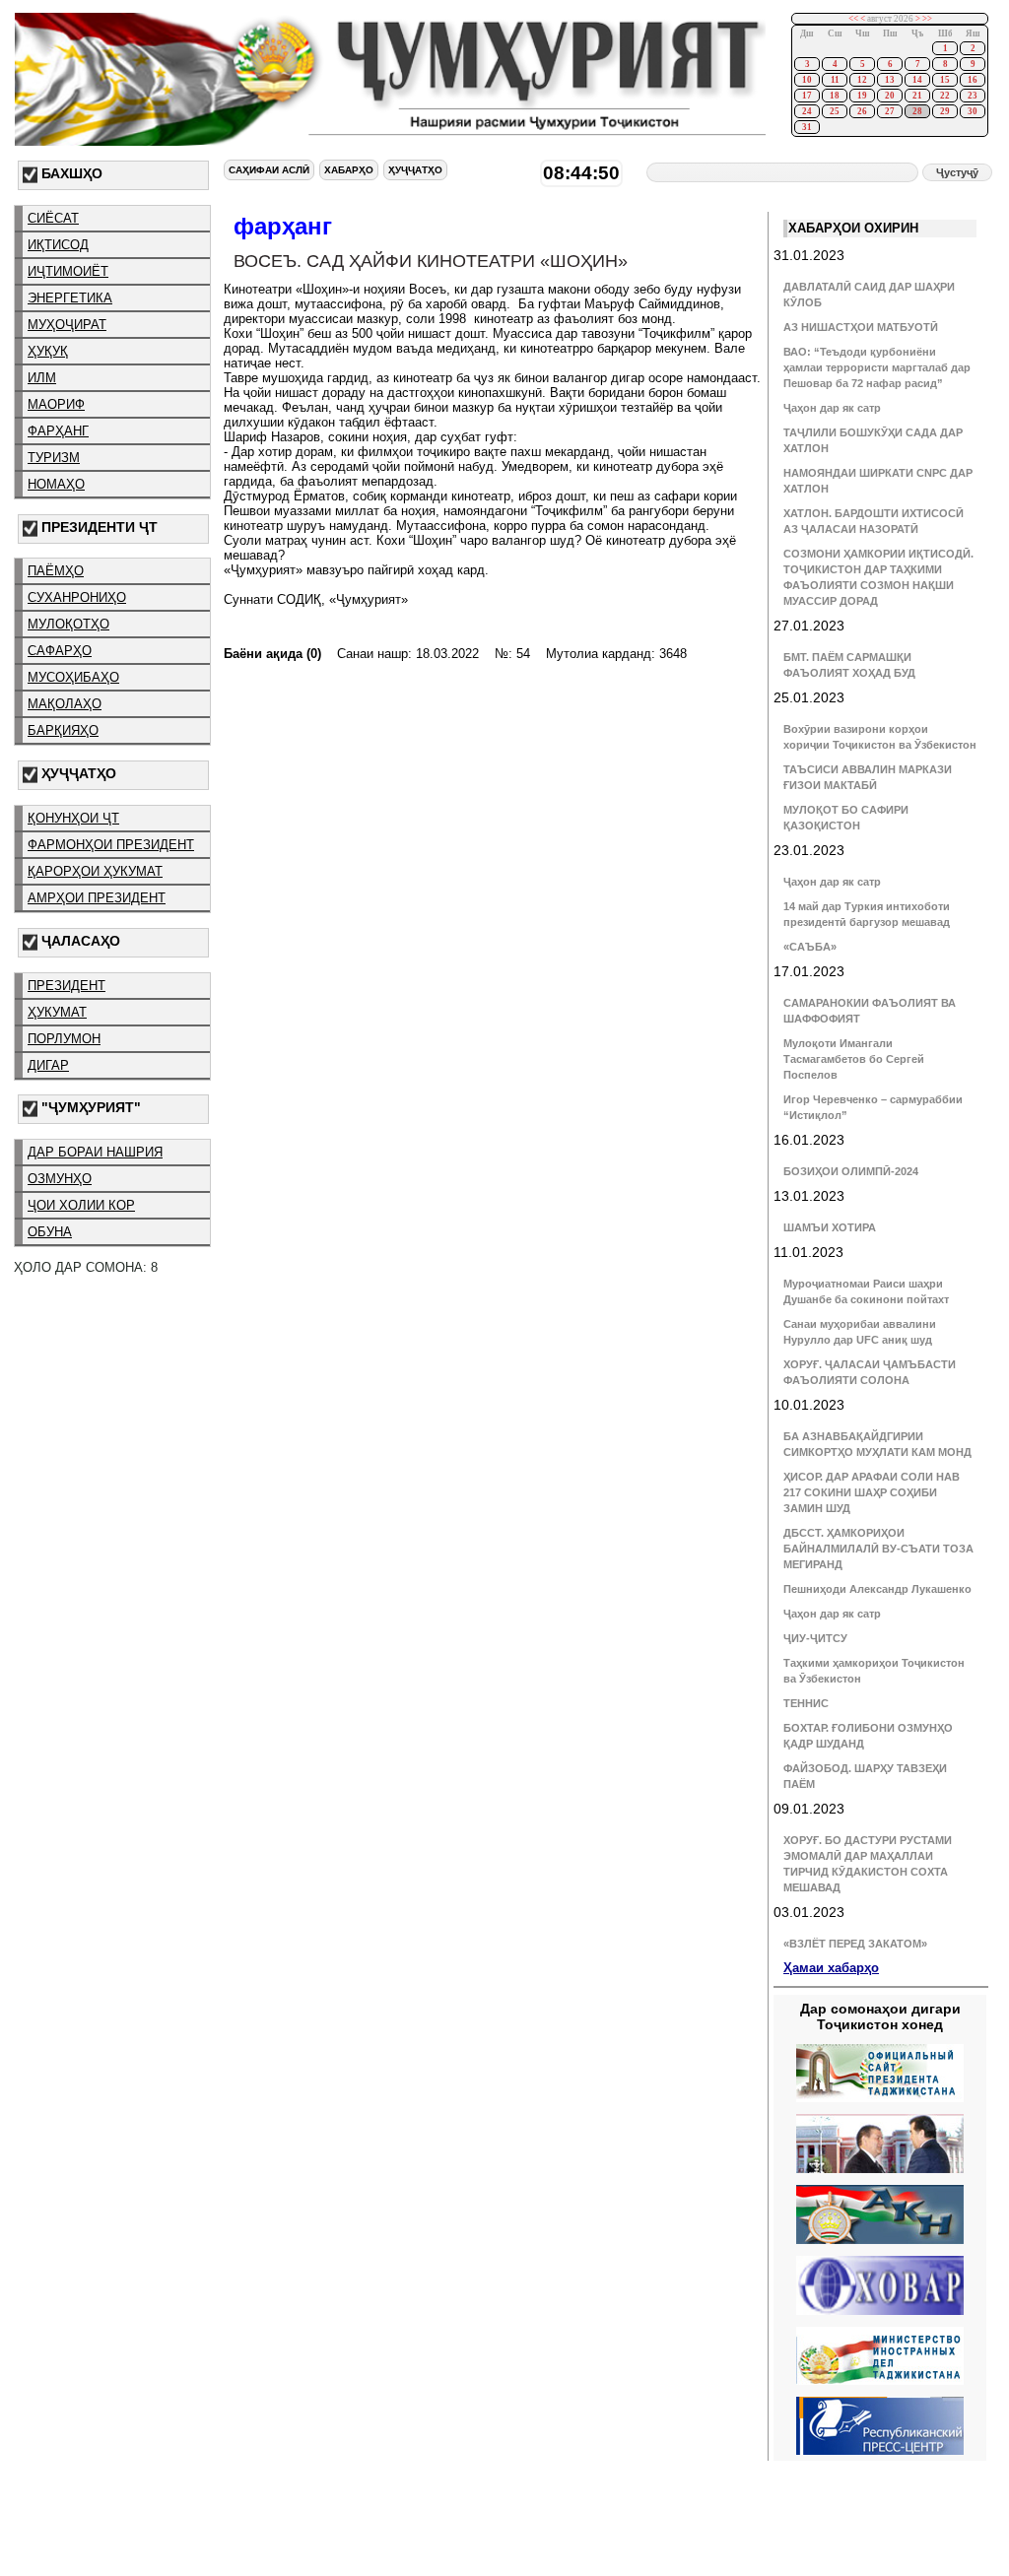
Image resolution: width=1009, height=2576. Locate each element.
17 (807, 96)
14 (917, 80)
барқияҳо (63, 730)
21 (917, 96)
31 (807, 127)
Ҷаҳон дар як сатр (832, 408)
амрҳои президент (97, 898)
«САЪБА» (810, 947)
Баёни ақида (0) (272, 654)
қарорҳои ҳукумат (95, 871)
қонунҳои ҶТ (73, 818)
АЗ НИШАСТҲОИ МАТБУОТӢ (861, 327)
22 (945, 96)
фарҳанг (58, 431)
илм (42, 378)
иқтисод (58, 245)
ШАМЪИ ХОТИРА (830, 1227)
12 (862, 80)
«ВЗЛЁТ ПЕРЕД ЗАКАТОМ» (855, 1944)
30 (973, 111)
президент (67, 986)
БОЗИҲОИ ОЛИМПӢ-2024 (851, 1171)
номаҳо (56, 484)
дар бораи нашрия (95, 1152)
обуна (50, 1232)
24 (807, 111)
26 (862, 111)
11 (835, 80)
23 (973, 96)
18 (835, 96)
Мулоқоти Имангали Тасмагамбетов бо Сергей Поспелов (854, 1059)
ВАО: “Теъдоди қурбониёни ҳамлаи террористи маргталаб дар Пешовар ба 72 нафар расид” (877, 367)
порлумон (64, 1039)
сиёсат (53, 218)
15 (945, 80)
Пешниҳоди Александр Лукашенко (877, 1589)
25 (835, 111)
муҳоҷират (67, 325)
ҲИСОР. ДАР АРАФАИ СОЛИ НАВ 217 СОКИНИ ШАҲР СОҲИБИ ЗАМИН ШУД (872, 1492)
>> (927, 19)
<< (853, 19)
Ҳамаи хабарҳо (831, 1968)
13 (890, 80)
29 (945, 111)
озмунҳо (60, 1179)
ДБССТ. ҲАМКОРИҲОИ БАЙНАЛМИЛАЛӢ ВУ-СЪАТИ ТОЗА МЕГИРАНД (878, 1549)
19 (862, 96)
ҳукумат (57, 1012)
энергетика (70, 298)
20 (890, 96)
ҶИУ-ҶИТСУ (815, 1638)
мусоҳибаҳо (73, 677)
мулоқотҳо (68, 624)
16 (973, 80)
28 (917, 111)
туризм (54, 458)
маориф (56, 404)
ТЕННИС (806, 1703)
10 (807, 80)
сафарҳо (60, 651)
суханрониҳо (77, 597)
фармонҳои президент (111, 845)
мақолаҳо (65, 704)
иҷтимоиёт (68, 271)
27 (890, 111)
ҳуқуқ (48, 351)
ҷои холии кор (81, 1205)
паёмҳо (56, 571)
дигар (48, 1065)
